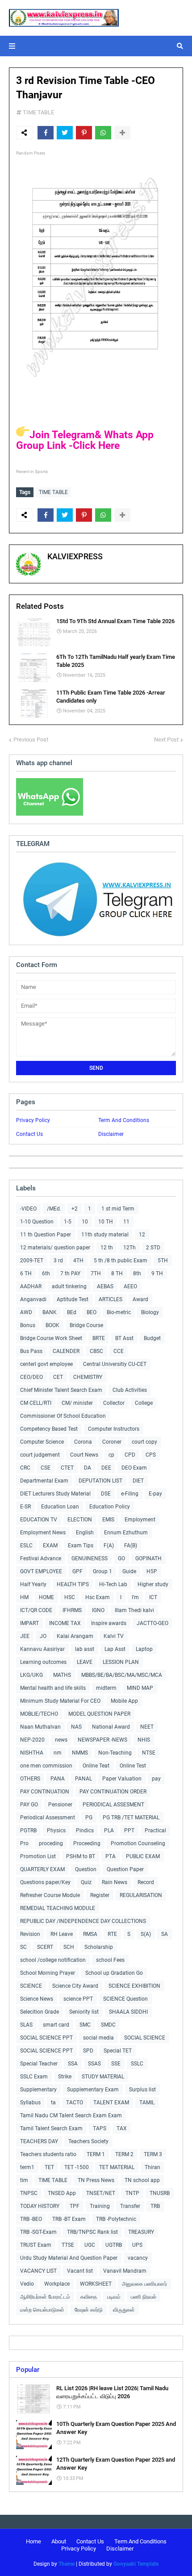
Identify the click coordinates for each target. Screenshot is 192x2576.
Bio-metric (119, 1312)
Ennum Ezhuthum (126, 1533)
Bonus (28, 1325)
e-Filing (130, 1494)
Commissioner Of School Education (63, 1416)
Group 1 (102, 1571)
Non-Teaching (115, 1753)
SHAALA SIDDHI (128, 2012)
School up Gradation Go (114, 1973)
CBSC (96, 1351)
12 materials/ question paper (55, 1248)
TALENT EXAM (111, 2103)
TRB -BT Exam (69, 2219)
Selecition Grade (40, 2012)
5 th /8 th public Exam (121, 1261)
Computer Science (42, 1442)
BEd (72, 1312)
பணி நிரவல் (144, 2297)
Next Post (166, 739)
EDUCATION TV (39, 1520)
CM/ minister (77, 1403)
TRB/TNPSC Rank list (92, 2232)
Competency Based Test (49, 1429)
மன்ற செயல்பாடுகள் (42, 2310)
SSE (116, 2064)
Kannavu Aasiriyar (42, 1649)
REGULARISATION (141, 1895)
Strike (65, 2077)
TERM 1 (96, 2154)
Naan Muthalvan (40, 1727)
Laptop (144, 1649)
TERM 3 (153, 2154)
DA (88, 1468)
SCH (69, 1947)
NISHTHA (32, 1753)
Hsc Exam (98, 1597)
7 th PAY (70, 1273)
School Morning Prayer (48, 1973)
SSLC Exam (34, 2077)
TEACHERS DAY (39, 2141)
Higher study (153, 1584)
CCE (119, 1351)
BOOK (52, 1325)
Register (100, 1895)
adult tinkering (69, 1286)
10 (85, 1222)
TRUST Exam (36, 2245)
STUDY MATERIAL (103, 2077)
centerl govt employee (46, 1364)
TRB (155, 2206)
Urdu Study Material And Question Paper (69, 2258)
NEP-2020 (32, 1740)
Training (100, 2206)
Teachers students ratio (48, 2154)
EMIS (108, 1520)
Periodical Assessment (48, 1818)
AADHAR (31, 1286)
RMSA (90, 1934)
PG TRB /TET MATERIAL (131, 1818)
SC (23, 1947)
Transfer (130, 2206)
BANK (50, 1312)
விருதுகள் (124, 2310)
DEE (106, 1468)
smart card (56, 2025)
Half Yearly (33, 1584)
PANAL (83, 1779)
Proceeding (87, 1843)
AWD (26, 1312)
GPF (77, 1571)
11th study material (105, 1235)
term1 (27, 2167)
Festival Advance (41, 1558)
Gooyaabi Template (136, 2564)
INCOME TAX (65, 1623)
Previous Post (31, 739)
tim (24, 2180)
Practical (155, 1830)
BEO (92, 1312)
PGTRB (28, 1830)
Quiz (86, 1882)
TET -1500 (77, 2167)
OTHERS (30, 1779)
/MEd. (54, 1209)
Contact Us (29, 1134)
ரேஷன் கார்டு (89, 2310)
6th (46, 1273)
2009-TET (32, 1261)
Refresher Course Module (50, 1895)
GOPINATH (148, 1558)
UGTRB (114, 2245)
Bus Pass (31, 1351)
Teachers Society (88, 2141)
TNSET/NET (101, 2193)
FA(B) (131, 1546)
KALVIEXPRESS (75, 556)
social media (98, 2038)
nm (58, 1753)
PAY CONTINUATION (45, 1792)
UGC (90, 2245)
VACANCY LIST (38, 2271)
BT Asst (124, 1338)
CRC (25, 1468)
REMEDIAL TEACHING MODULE (58, 1908)
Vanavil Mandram (125, 2271)
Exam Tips (81, 1546)
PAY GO (29, 1805)
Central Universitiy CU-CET (115, 1364)
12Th (129, 1248)
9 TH (157, 1273)
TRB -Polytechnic (116, 2219)
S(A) (146, 1934)
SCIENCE (31, 1986)
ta (53, 2103)
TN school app (142, 2180)
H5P (152, 1571)
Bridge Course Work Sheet (51, 1338)
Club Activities (130, 1390)
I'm (135, 1597)
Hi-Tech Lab (113, 1584)
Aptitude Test (73, 1299)
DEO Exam (134, 1468)
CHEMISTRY (88, 1377)
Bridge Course (86, 1325)
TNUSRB (160, 2193)
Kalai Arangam (75, 1636)
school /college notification (53, 1960)
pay (156, 1779)
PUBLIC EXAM (143, 1856)
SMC (85, 2025)
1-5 (68, 1222)
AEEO (130, 1286)
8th (137, 1273)
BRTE (99, 1338)
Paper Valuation (122, 1779)
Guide (129, 1571)
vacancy (138, 2258)
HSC (70, 1597)
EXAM (50, 1546)
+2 (75, 1209)
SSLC (137, 2064)
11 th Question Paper (46, 1235)
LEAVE (85, 1662)
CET (58, 1377)
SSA (73, 2064)
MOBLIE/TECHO (39, 1714)
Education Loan (60, 1507)
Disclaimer (111, 1134)
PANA (58, 1779)
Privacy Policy (33, 1120)
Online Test (133, 1766)
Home (33, 2541)
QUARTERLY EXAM (42, 1869)
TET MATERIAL (117, 2167)
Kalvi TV (114, 1636)
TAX (122, 2128)
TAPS (100, 2128)
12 (142, 1235)
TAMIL (147, 2103)
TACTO (75, 2103)
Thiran (152, 2167)
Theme (67, 2564)
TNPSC (29, 2193)
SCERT (45, 1947)
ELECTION (80, 1520)
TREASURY (141, 2232)
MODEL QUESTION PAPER (99, 1714)
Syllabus (30, 2103)
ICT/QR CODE (36, 1610)
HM (24, 1597)
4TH (78, 1261)
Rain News (115, 1882)
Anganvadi (33, 1299)
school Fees (110, 1960)
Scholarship (99, 1947)
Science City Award (75, 1986)
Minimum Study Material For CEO (60, 1701)
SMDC (108, 2025)
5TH (163, 1261)
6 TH (26, 1273)
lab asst (85, 1649)
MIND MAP (140, 1688)
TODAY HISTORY (40, 2206)
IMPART (29, 1623)
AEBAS (105, 1286)
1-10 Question (37, 1222)
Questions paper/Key (45, 1882)
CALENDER (66, 1351)
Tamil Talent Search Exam (51, 2128)
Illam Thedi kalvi (134, 1610)
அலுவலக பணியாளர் (144, 2284)
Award (140, 1299)
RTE (112, 1934)
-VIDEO (28, 1209)
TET (49, 2167)
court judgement (40, 1455)
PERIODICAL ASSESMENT (113, 1805)
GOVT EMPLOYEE (41, 1571)
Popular (28, 2370)
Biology (150, 1312)
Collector (114, 1403)
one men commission (46, 1766)
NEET (147, 1727)
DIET (138, 1481)
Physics (56, 1830)
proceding (51, 1843)
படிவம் (114, 2297)
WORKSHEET (96, 2284)
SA (165, 1934)
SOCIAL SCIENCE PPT (46, 2038)
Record (146, 1882)
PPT (129, 1830)
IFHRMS (72, 1610)
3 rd (58, 1261)
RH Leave (62, 1934)
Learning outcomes (43, 1662)
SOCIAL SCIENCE (145, 2038)
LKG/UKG (31, 1675)
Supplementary (38, 2090)
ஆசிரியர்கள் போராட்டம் (45, 2297)
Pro (24, 1843)
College (144, 1403)
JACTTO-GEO (152, 1623)
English (85, 1533)
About (59, 2541)
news (61, 1740)
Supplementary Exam (93, 2090)
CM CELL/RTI (36, 1403)
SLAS (26, 2025)
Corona (83, 1442)
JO (43, 1636)
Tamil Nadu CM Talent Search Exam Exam (71, 2115)
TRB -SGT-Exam (38, 2232)
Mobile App (124, 1701)
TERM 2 (124, 2154)
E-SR (25, 1507)
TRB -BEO (31, 2219)
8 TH (117, 1273)
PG (89, 1818)
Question (86, 1869)
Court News (84, 1455)
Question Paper (125, 1869)
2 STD (153, 1248)
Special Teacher (39, 2064)
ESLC (26, 1546)
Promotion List (38, 1856)
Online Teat (96, 1766)
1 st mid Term (118, 1209)
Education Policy (110, 1507)
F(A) (109, 1546)
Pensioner (60, 1805)
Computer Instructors (114, 1429)
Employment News (43, 1533)
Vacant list (80, 2271)
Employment (140, 1520)
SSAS (94, 2064)
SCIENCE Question (125, 1999)
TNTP (132, 2193)
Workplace (57, 2284)
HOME (46, 1597)
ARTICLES (111, 1299)
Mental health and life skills (53, 1688)
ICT (153, 1597)
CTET (67, 1468)
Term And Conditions (124, 1120)
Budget (152, 1338)
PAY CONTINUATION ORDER (113, 1792)
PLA (109, 1830)
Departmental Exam (44, 1481)
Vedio (27, 2284)
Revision (30, 1934)
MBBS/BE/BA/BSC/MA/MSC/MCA (122, 1675)
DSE (106, 1494)
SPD (88, 2051)
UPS (137, 2245)
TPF (75, 2206)
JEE (25, 1636)
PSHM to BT (81, 1856)
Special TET (118, 2051)
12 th (107, 1248)
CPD (130, 1455)
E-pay (155, 1494)
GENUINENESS (90, 1558)
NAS (76, 1727)
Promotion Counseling (138, 1843)
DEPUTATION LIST (100, 1481)
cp (111, 1455)
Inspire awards (109, 1623)
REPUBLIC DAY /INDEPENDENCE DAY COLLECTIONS (83, 1921)
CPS (151, 1455)
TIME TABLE (38, 112)
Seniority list (84, 2012)
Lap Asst (115, 1649)
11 (126, 1222)
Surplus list (142, 2090)
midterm (106, 1688)
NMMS (80, 1753)
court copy (144, 1442)
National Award (111, 1727)
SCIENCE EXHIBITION (134, 1986)
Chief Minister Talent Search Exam (61, 1390)
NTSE (149, 1753)
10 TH (106, 1222)
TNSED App (62, 2193)
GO (121, 1558)
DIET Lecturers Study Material (55, 1494)
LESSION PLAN (121, 1662)
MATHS (62, 1675)
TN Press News (96, 2180)
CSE (46, 1468)
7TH (96, 1273)
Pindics (85, 1830)
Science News (37, 1999)
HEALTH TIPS (73, 1584)
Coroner (112, 1442)
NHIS (144, 1740)
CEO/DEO (31, 1377)
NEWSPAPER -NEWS (102, 1740)
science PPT (78, 1999)
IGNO (98, 1610)
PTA (111, 1856)
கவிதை (89, 2297)
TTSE (68, 2245)
